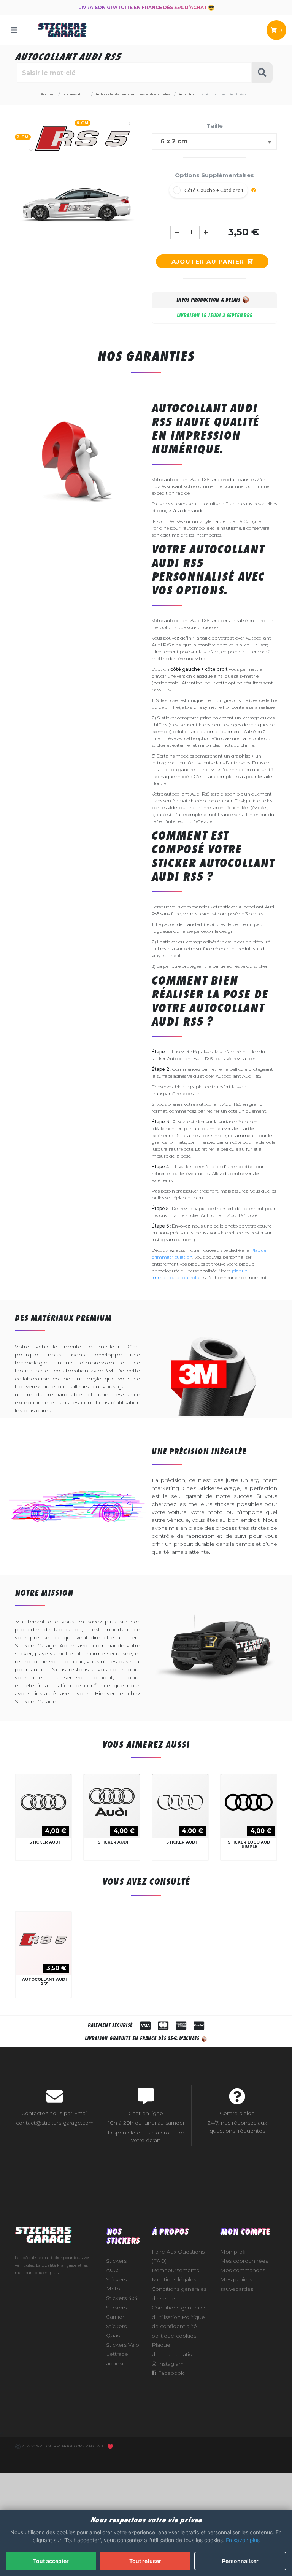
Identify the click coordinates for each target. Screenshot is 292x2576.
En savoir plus (243, 2540)
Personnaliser (240, 2561)
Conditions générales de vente (179, 2294)
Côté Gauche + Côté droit (214, 190)
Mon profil (233, 2252)
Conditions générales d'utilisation (179, 2312)
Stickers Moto (116, 2284)
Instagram (170, 2364)
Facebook (170, 2373)
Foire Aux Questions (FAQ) (178, 2256)
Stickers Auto (116, 2266)
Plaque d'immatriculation (174, 2350)
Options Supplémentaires (214, 175)
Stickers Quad (116, 2331)
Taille (215, 126)
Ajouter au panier (209, 261)
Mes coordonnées (244, 2261)
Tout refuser (145, 2561)
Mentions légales (174, 2279)
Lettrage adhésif (117, 2359)
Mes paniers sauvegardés (237, 2284)
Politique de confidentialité (178, 2322)
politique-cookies (174, 2336)
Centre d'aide (237, 2113)
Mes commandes (243, 2270)
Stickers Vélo (123, 2345)
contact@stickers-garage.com (55, 2123)
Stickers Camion (116, 2312)
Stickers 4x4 (122, 2298)
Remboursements (175, 2270)
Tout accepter (51, 2561)
